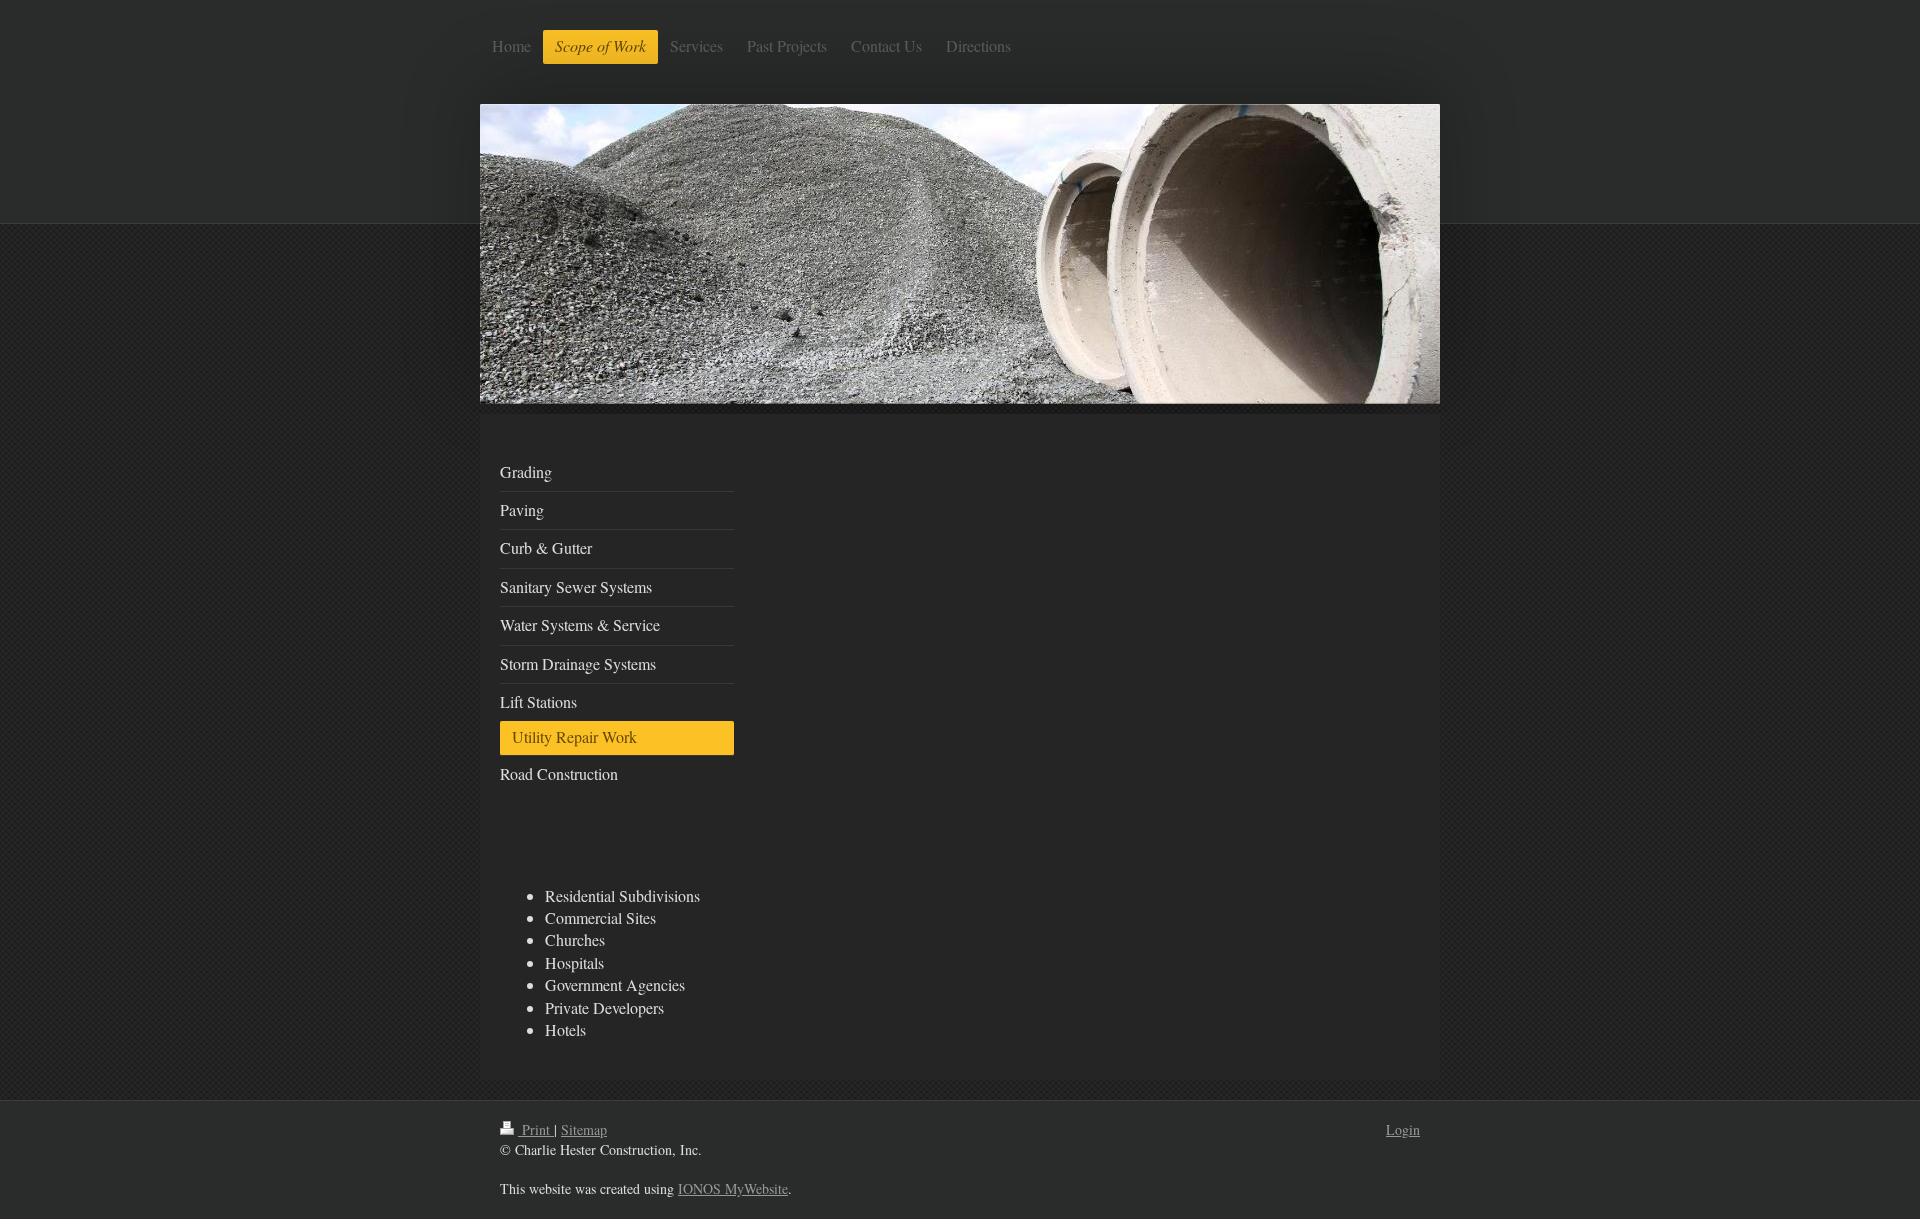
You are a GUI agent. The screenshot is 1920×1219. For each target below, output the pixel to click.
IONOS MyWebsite (733, 1188)
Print (536, 1129)
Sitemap (584, 1129)
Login (1403, 1129)
